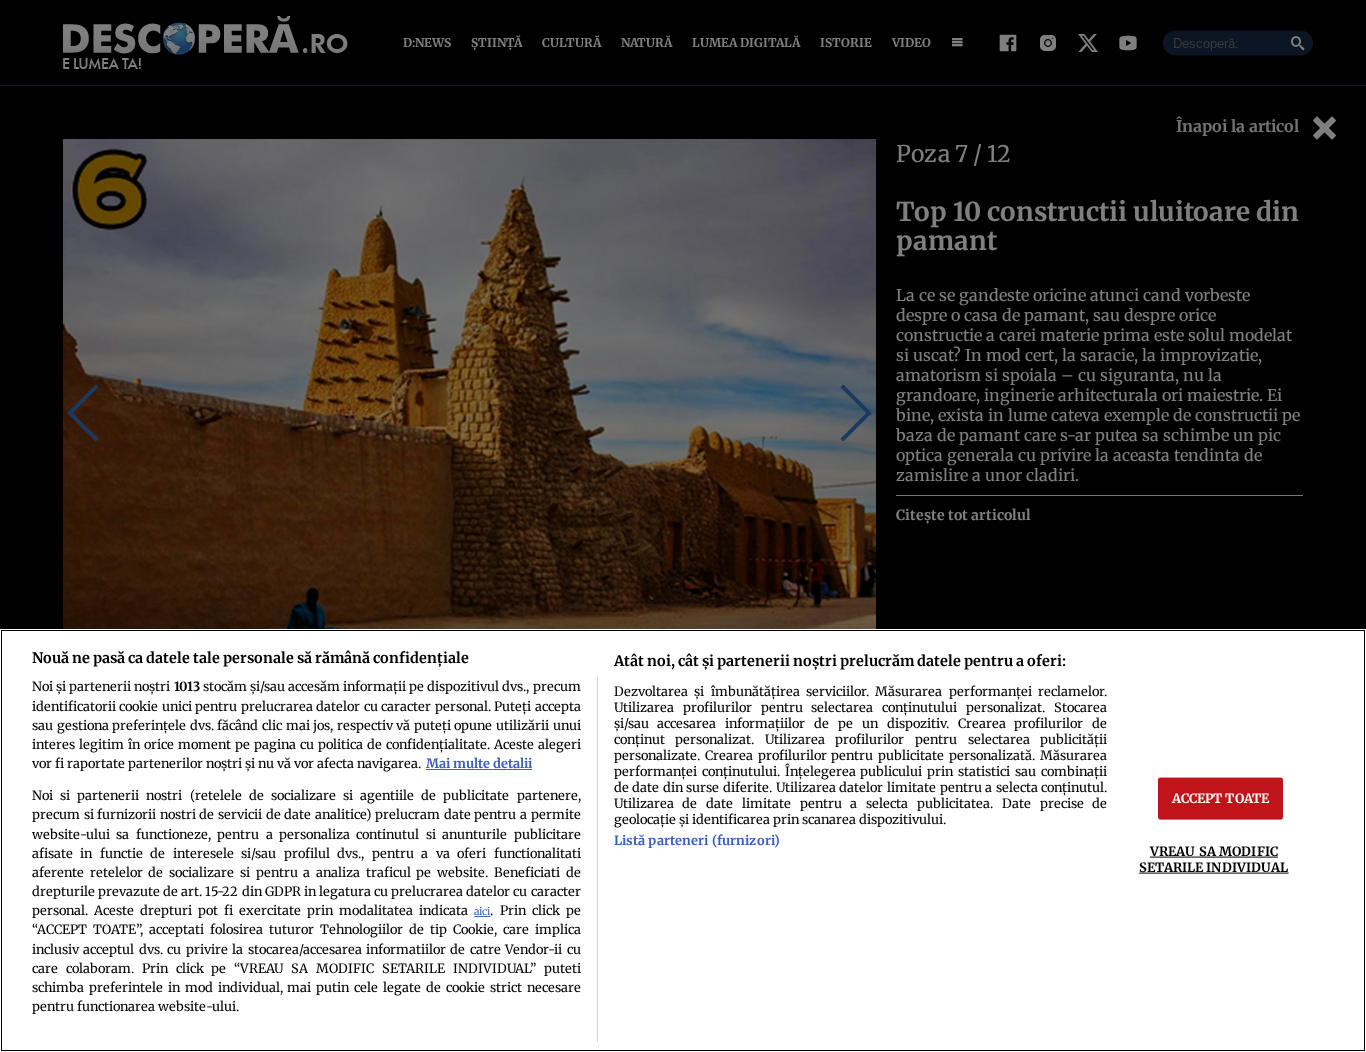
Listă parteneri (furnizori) (697, 840)
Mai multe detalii (479, 763)
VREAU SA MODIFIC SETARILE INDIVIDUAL (1213, 858)
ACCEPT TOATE (1221, 798)
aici (482, 911)
